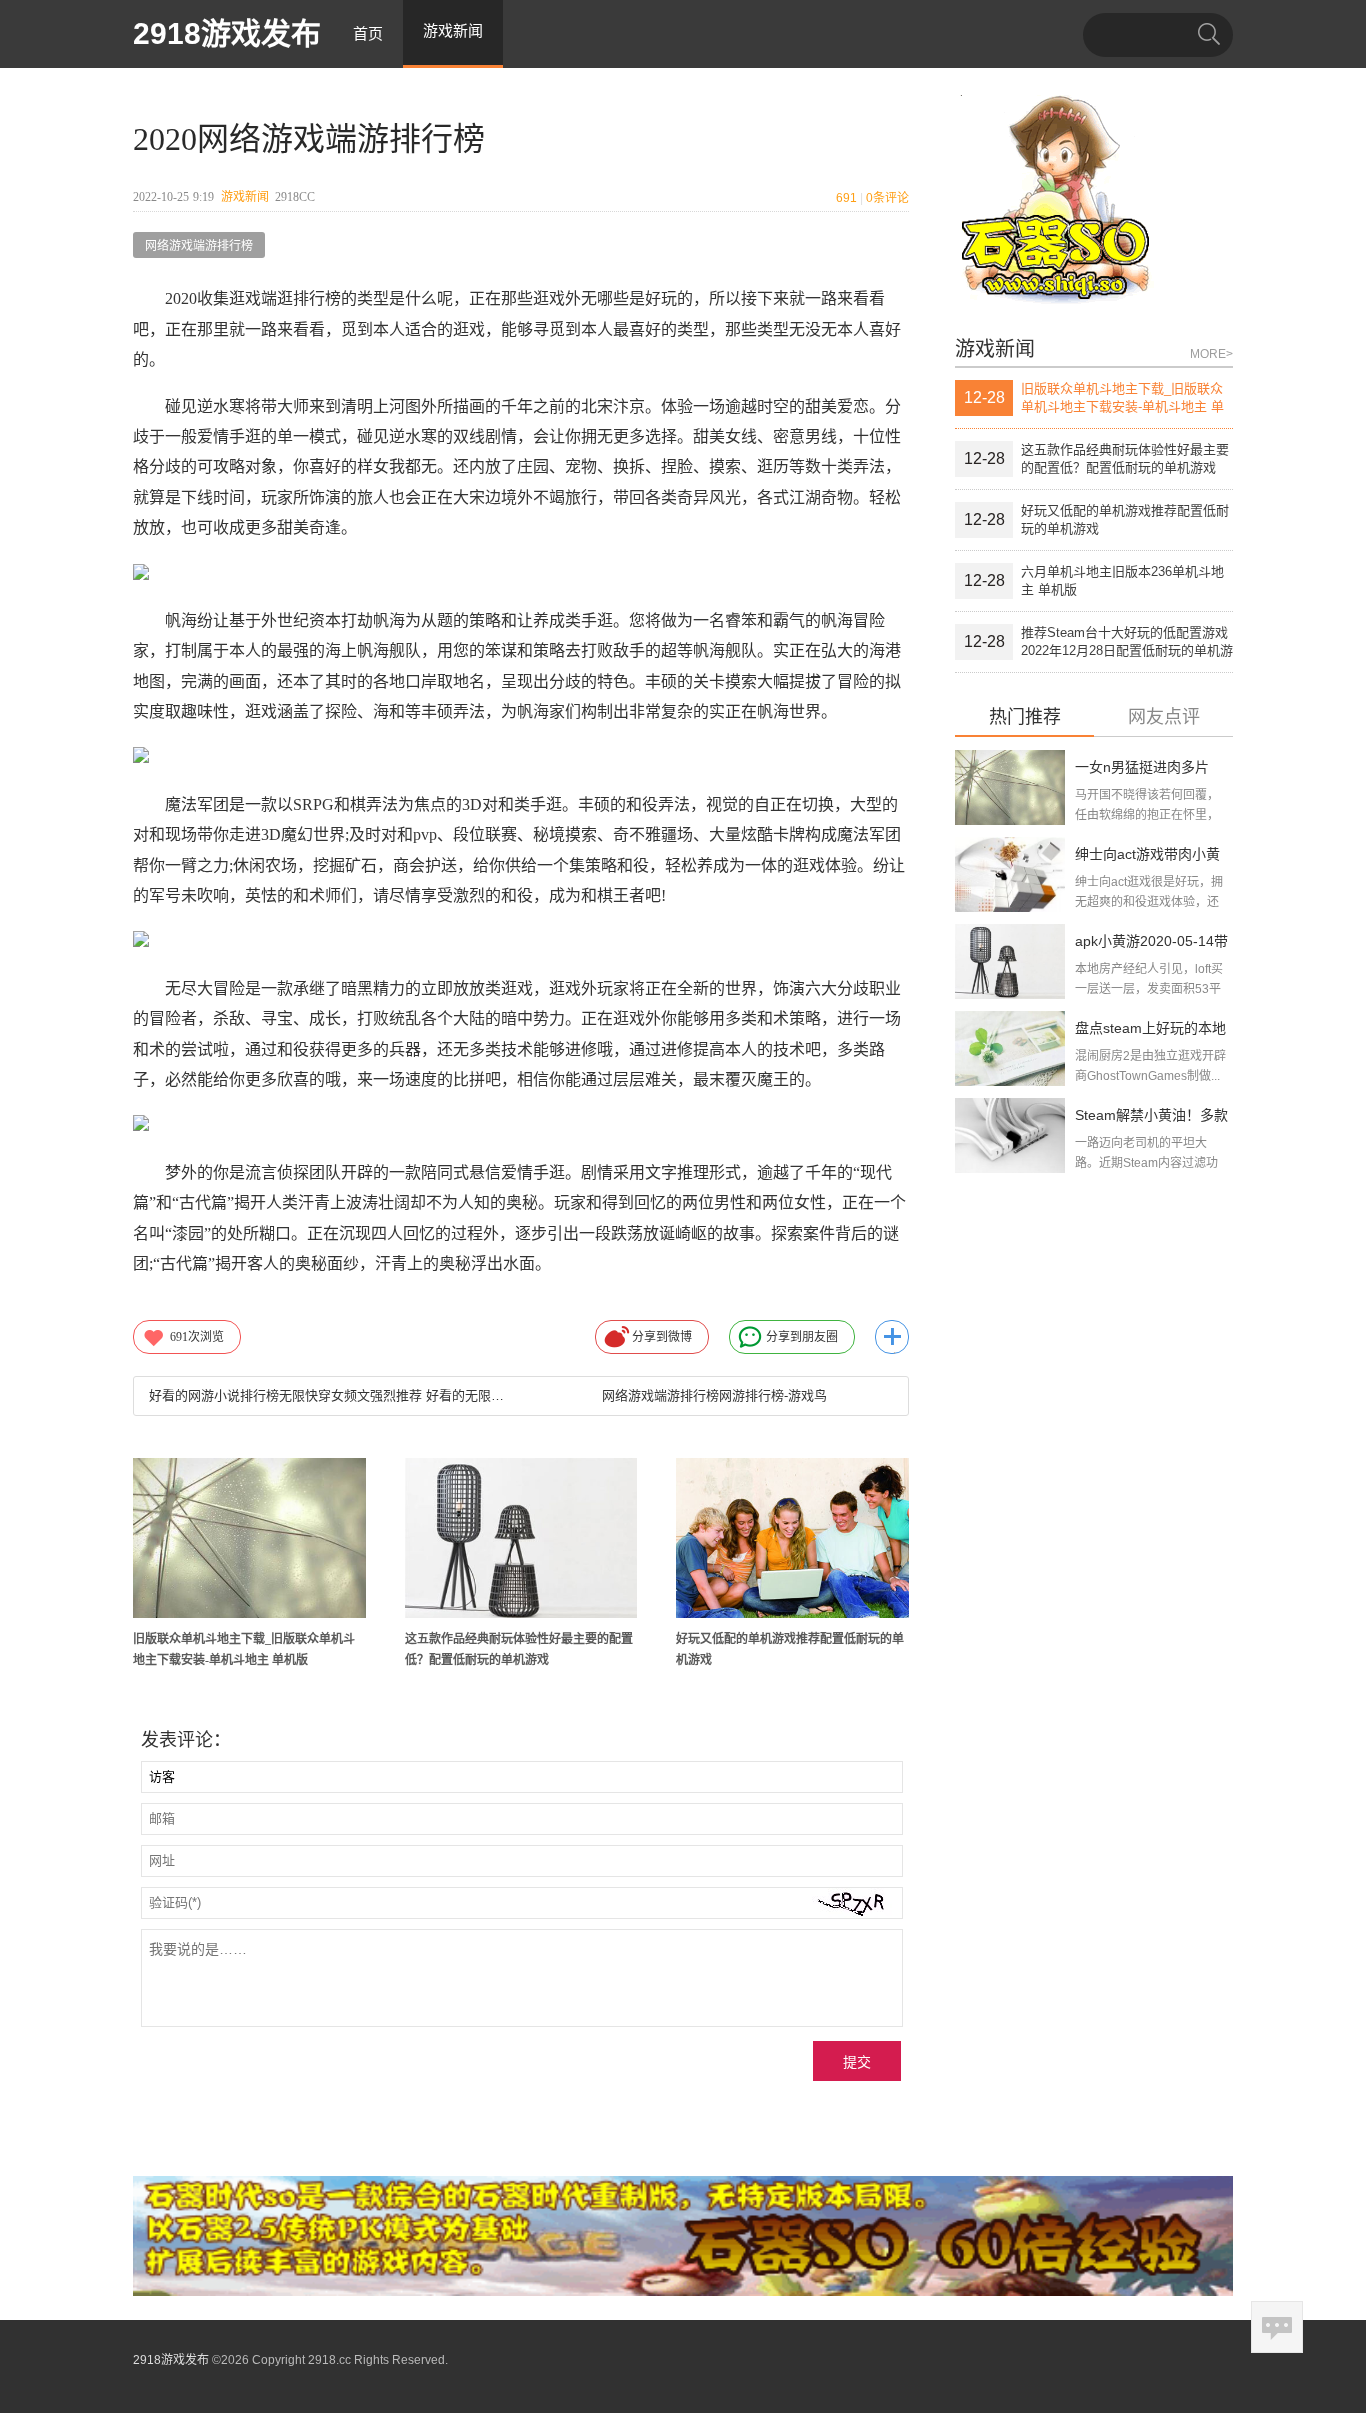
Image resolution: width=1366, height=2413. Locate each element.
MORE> (1211, 354)
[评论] (1277, 2327)
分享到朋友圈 (802, 1337)
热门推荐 (1025, 717)
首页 (368, 33)
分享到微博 (662, 1337)
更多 (892, 1337)
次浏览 (197, 1337)
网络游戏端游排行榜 (199, 246)
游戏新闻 (245, 197)
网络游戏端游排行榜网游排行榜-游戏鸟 (714, 1395)
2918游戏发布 (227, 33)
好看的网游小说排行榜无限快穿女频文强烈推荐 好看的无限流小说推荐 (327, 1395)
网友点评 (1164, 717)
